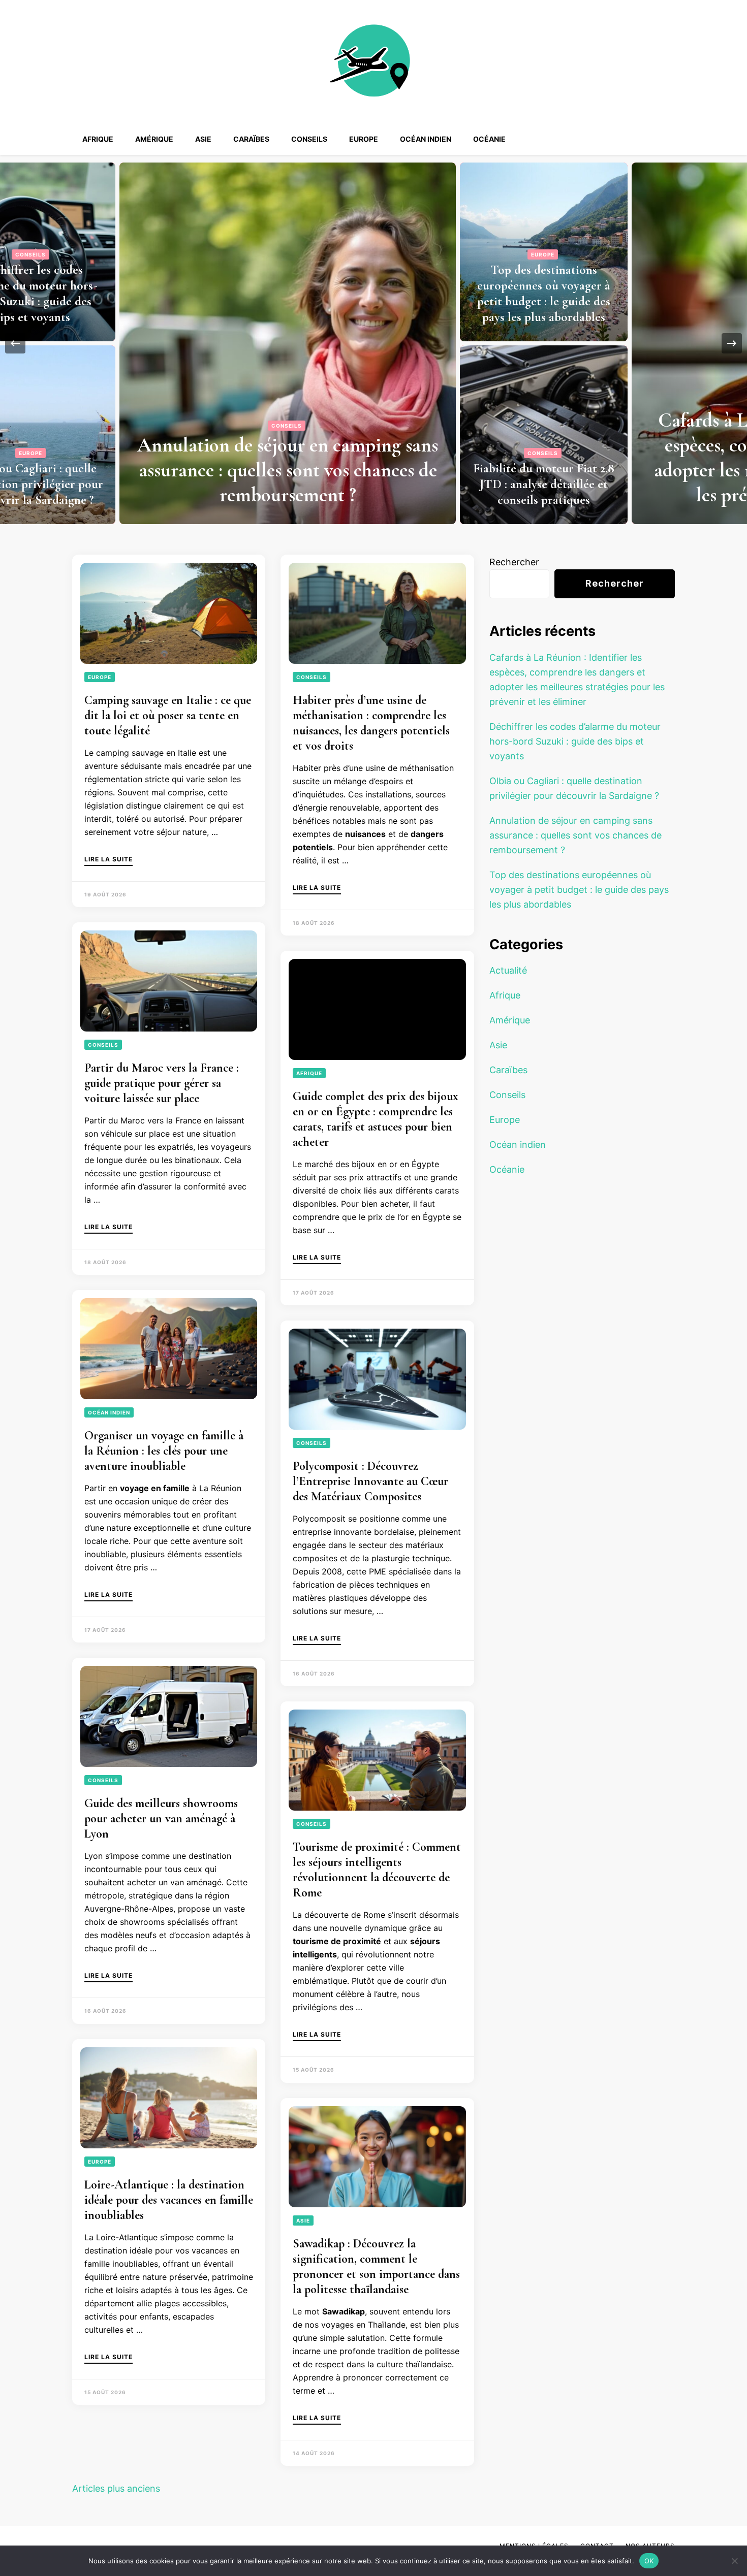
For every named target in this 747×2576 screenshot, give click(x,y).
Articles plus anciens (116, 2488)
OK (649, 2560)
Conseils (309, 139)
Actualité (508, 970)
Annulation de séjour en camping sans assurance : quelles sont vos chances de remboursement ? (575, 835)
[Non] (734, 2561)
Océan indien (426, 139)
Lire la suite (108, 860)
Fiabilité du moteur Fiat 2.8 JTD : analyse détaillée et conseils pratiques (213, 484)
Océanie (489, 139)
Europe (364, 139)
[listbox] (373, 343)
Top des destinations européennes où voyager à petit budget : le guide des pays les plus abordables (213, 293)
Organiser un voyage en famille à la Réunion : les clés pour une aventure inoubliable (164, 1451)
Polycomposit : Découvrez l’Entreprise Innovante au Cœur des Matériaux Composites (370, 1481)
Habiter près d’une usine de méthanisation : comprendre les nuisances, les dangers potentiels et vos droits (371, 723)
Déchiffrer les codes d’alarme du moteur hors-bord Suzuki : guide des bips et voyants (575, 741)
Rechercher (514, 562)
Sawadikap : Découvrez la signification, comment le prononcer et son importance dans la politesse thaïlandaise (376, 2266)
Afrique (98, 139)
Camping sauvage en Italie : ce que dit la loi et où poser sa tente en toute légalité (168, 715)
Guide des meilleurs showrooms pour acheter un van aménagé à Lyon (161, 1818)
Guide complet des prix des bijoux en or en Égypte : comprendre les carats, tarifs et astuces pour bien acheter (376, 1119)
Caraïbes (251, 139)
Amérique (154, 139)
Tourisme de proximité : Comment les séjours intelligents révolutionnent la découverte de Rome (377, 1870)
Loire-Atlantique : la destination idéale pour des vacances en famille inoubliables (169, 2200)
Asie (203, 139)
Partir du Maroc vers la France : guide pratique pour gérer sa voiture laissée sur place (162, 1083)
